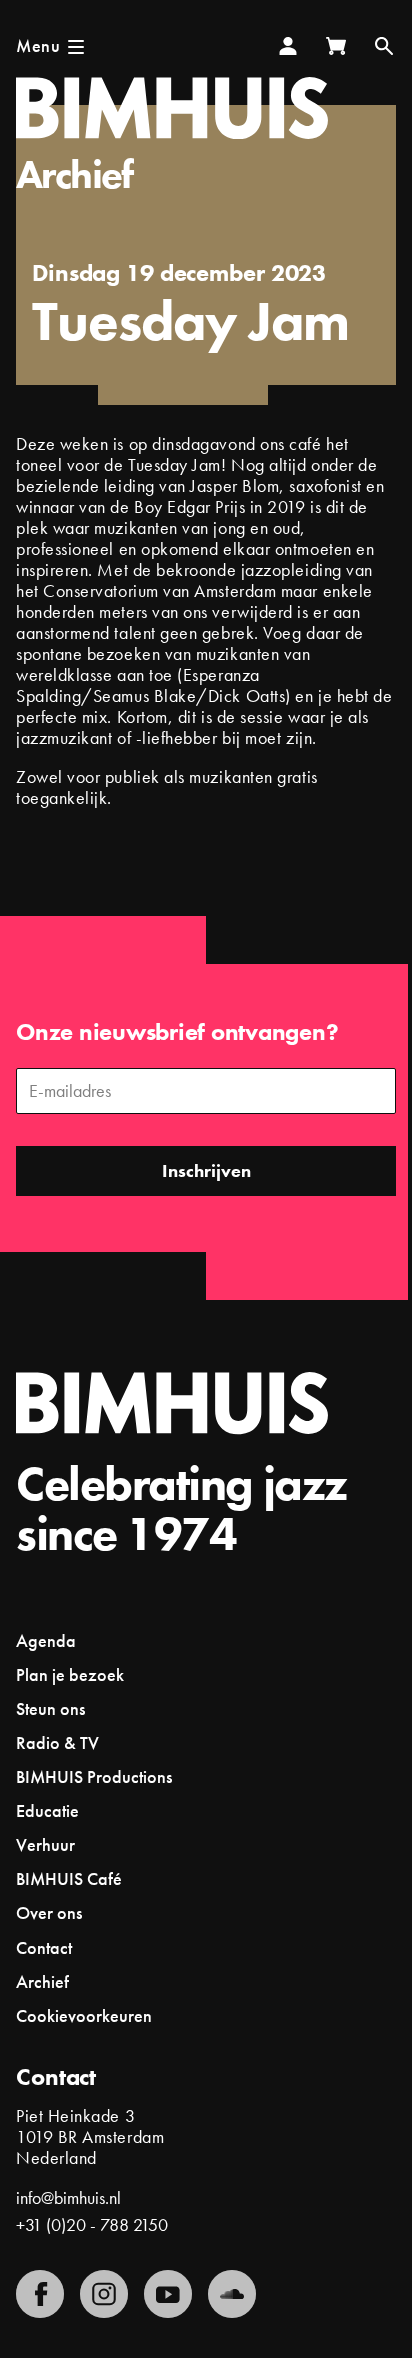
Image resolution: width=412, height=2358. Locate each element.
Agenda (46, 1640)
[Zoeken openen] (384, 46)
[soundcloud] (232, 2294)
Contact (44, 1947)
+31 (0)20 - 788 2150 (92, 2224)
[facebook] (40, 2294)
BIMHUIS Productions (94, 1776)
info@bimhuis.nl (68, 2197)
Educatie (47, 1810)
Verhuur (45, 1844)
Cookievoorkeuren (84, 2016)
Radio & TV (57, 1742)
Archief (74, 174)
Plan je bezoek (70, 1674)
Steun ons (50, 1708)
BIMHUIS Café (69, 1878)
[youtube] (168, 2294)
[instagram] (104, 2294)
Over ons (49, 1912)
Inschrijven (206, 1170)
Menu (38, 45)
